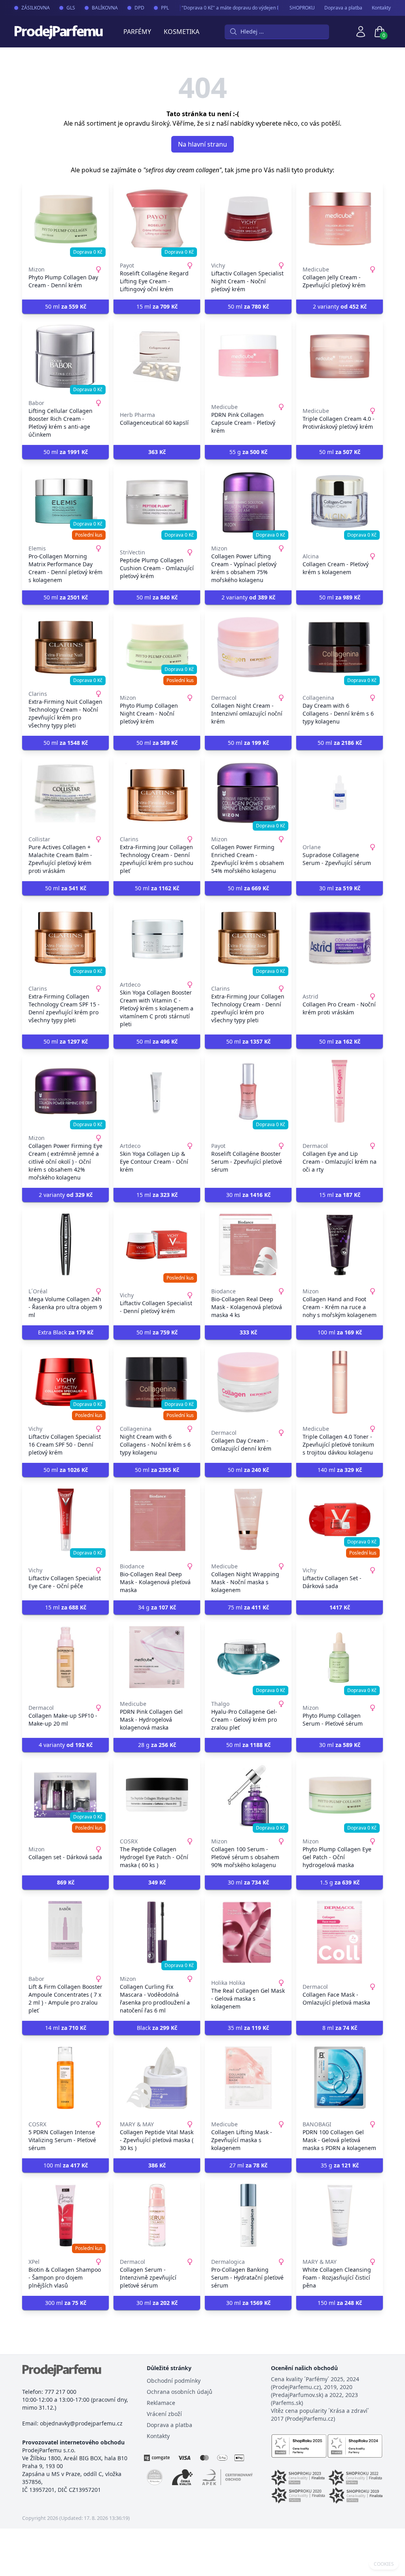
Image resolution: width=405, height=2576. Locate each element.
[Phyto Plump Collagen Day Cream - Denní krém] (65, 219)
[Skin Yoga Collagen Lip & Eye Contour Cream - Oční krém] (157, 1091)
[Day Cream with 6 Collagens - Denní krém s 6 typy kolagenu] (340, 647)
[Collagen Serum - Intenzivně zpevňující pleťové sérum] (157, 2215)
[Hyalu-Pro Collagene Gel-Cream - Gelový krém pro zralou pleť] (248, 1657)
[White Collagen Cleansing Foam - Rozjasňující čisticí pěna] (340, 2215)
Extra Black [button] (66, 1332)
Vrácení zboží (164, 2414)
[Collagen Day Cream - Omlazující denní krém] (248, 1382)
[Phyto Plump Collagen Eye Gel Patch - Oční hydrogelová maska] (340, 1795)
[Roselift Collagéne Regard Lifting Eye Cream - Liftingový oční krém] (157, 219)
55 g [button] (248, 452)
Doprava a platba (343, 8)
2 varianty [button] (340, 306)
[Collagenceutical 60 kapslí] (157, 356)
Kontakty (381, 8)
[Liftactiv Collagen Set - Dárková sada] (340, 1520)
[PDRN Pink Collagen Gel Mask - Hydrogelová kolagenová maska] (157, 1657)
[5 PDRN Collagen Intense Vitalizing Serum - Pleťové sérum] (65, 2078)
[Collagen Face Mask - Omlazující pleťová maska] (340, 1932)
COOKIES (384, 2564)
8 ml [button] (340, 2028)
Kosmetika (182, 32)
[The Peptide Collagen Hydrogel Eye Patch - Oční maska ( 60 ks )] (157, 1795)
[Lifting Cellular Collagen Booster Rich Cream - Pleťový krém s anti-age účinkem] (65, 356)
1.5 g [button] (340, 1882)
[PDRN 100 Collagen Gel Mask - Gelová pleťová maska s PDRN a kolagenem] (340, 2078)
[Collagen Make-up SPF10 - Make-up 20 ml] (65, 1657)
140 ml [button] (340, 1470)
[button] (157, 452)
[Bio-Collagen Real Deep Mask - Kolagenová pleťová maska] (157, 1520)
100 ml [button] (340, 1332)
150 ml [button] (340, 2303)
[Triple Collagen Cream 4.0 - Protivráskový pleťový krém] (340, 356)
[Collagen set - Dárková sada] (65, 1795)
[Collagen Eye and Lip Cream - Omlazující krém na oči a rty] (340, 1091)
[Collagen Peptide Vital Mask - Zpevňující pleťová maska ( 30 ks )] (157, 2078)
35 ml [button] (248, 2028)
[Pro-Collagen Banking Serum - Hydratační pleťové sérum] (248, 2215)
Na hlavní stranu (202, 144)
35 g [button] (340, 2165)
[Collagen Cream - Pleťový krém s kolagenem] (340, 502)
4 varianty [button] (66, 1745)
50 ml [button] (66, 306)
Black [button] (157, 2028)
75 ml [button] (248, 1607)
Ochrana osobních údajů (180, 2392)
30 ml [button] (340, 888)
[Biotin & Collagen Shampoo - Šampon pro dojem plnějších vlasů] (65, 2215)
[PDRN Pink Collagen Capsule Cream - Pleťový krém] (248, 356)
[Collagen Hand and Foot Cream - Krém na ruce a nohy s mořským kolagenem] (340, 1245)
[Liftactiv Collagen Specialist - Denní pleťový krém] (157, 1245)
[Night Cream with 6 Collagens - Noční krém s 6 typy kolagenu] (157, 1382)
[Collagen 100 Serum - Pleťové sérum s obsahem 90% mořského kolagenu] (248, 1795)
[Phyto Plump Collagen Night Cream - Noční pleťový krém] (157, 647)
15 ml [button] (157, 306)
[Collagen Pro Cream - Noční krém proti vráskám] (340, 938)
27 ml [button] (248, 2165)
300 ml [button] (66, 2303)
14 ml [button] (66, 2028)
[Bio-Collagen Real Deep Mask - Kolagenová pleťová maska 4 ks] (248, 1245)
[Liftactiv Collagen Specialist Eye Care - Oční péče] (65, 1520)
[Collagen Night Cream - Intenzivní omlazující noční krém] (248, 647)
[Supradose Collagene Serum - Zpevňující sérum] (340, 793)
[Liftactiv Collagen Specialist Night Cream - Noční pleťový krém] (248, 219)
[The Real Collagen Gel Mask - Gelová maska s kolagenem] (248, 1932)
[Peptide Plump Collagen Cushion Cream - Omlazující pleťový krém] (157, 502)
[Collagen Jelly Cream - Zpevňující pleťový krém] (340, 219)
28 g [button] (157, 1745)
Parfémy (137, 32)
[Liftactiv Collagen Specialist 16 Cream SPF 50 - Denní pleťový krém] (65, 1382)
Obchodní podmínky (174, 2381)
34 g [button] (157, 1607)
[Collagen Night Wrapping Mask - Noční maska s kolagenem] (248, 1520)
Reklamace (161, 2403)
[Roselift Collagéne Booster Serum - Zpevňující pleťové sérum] (248, 1091)
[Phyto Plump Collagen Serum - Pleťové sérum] (340, 1657)
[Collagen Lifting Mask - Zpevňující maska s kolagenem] (248, 2078)
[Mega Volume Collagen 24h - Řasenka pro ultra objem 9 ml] (65, 1245)
